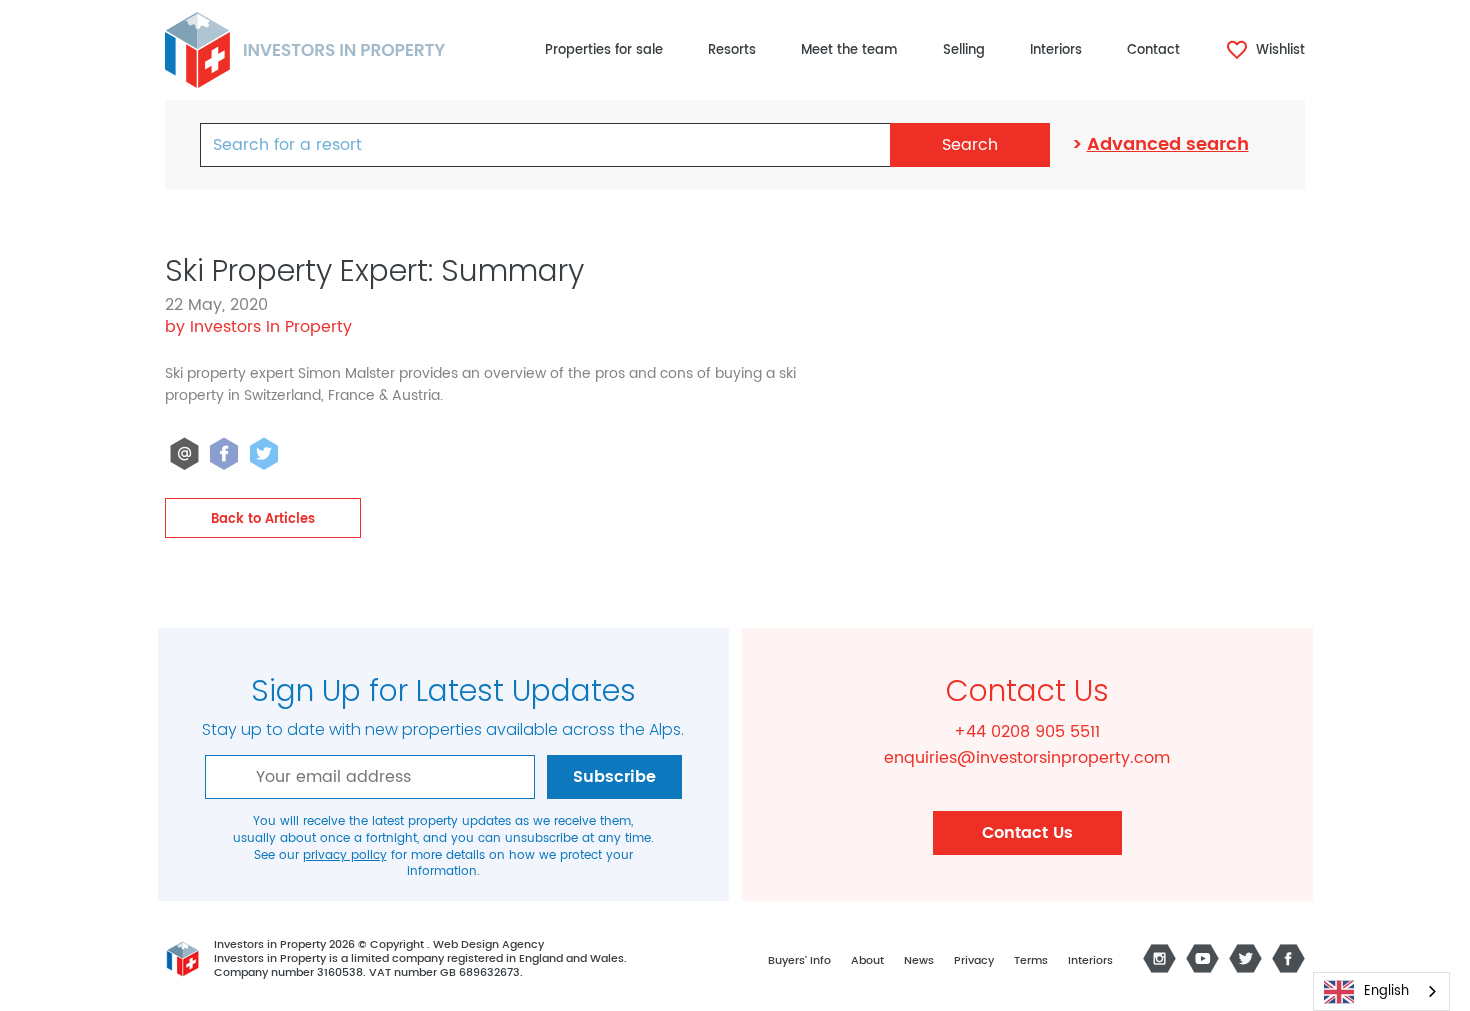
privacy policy (345, 855)
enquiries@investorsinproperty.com (1027, 758)
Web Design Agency (488, 945)
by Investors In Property (258, 327)
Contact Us (1027, 833)
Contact (1153, 50)
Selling (964, 50)
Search (970, 145)
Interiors (1056, 50)
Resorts (732, 50)
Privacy (974, 961)
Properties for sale (604, 50)
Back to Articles (263, 519)
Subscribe (614, 777)
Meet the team (849, 50)
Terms (1031, 961)
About (867, 961)
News (919, 961)
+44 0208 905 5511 (1027, 732)
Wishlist (1278, 50)
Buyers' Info (799, 961)
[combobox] (1381, 991)
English (1386, 991)
